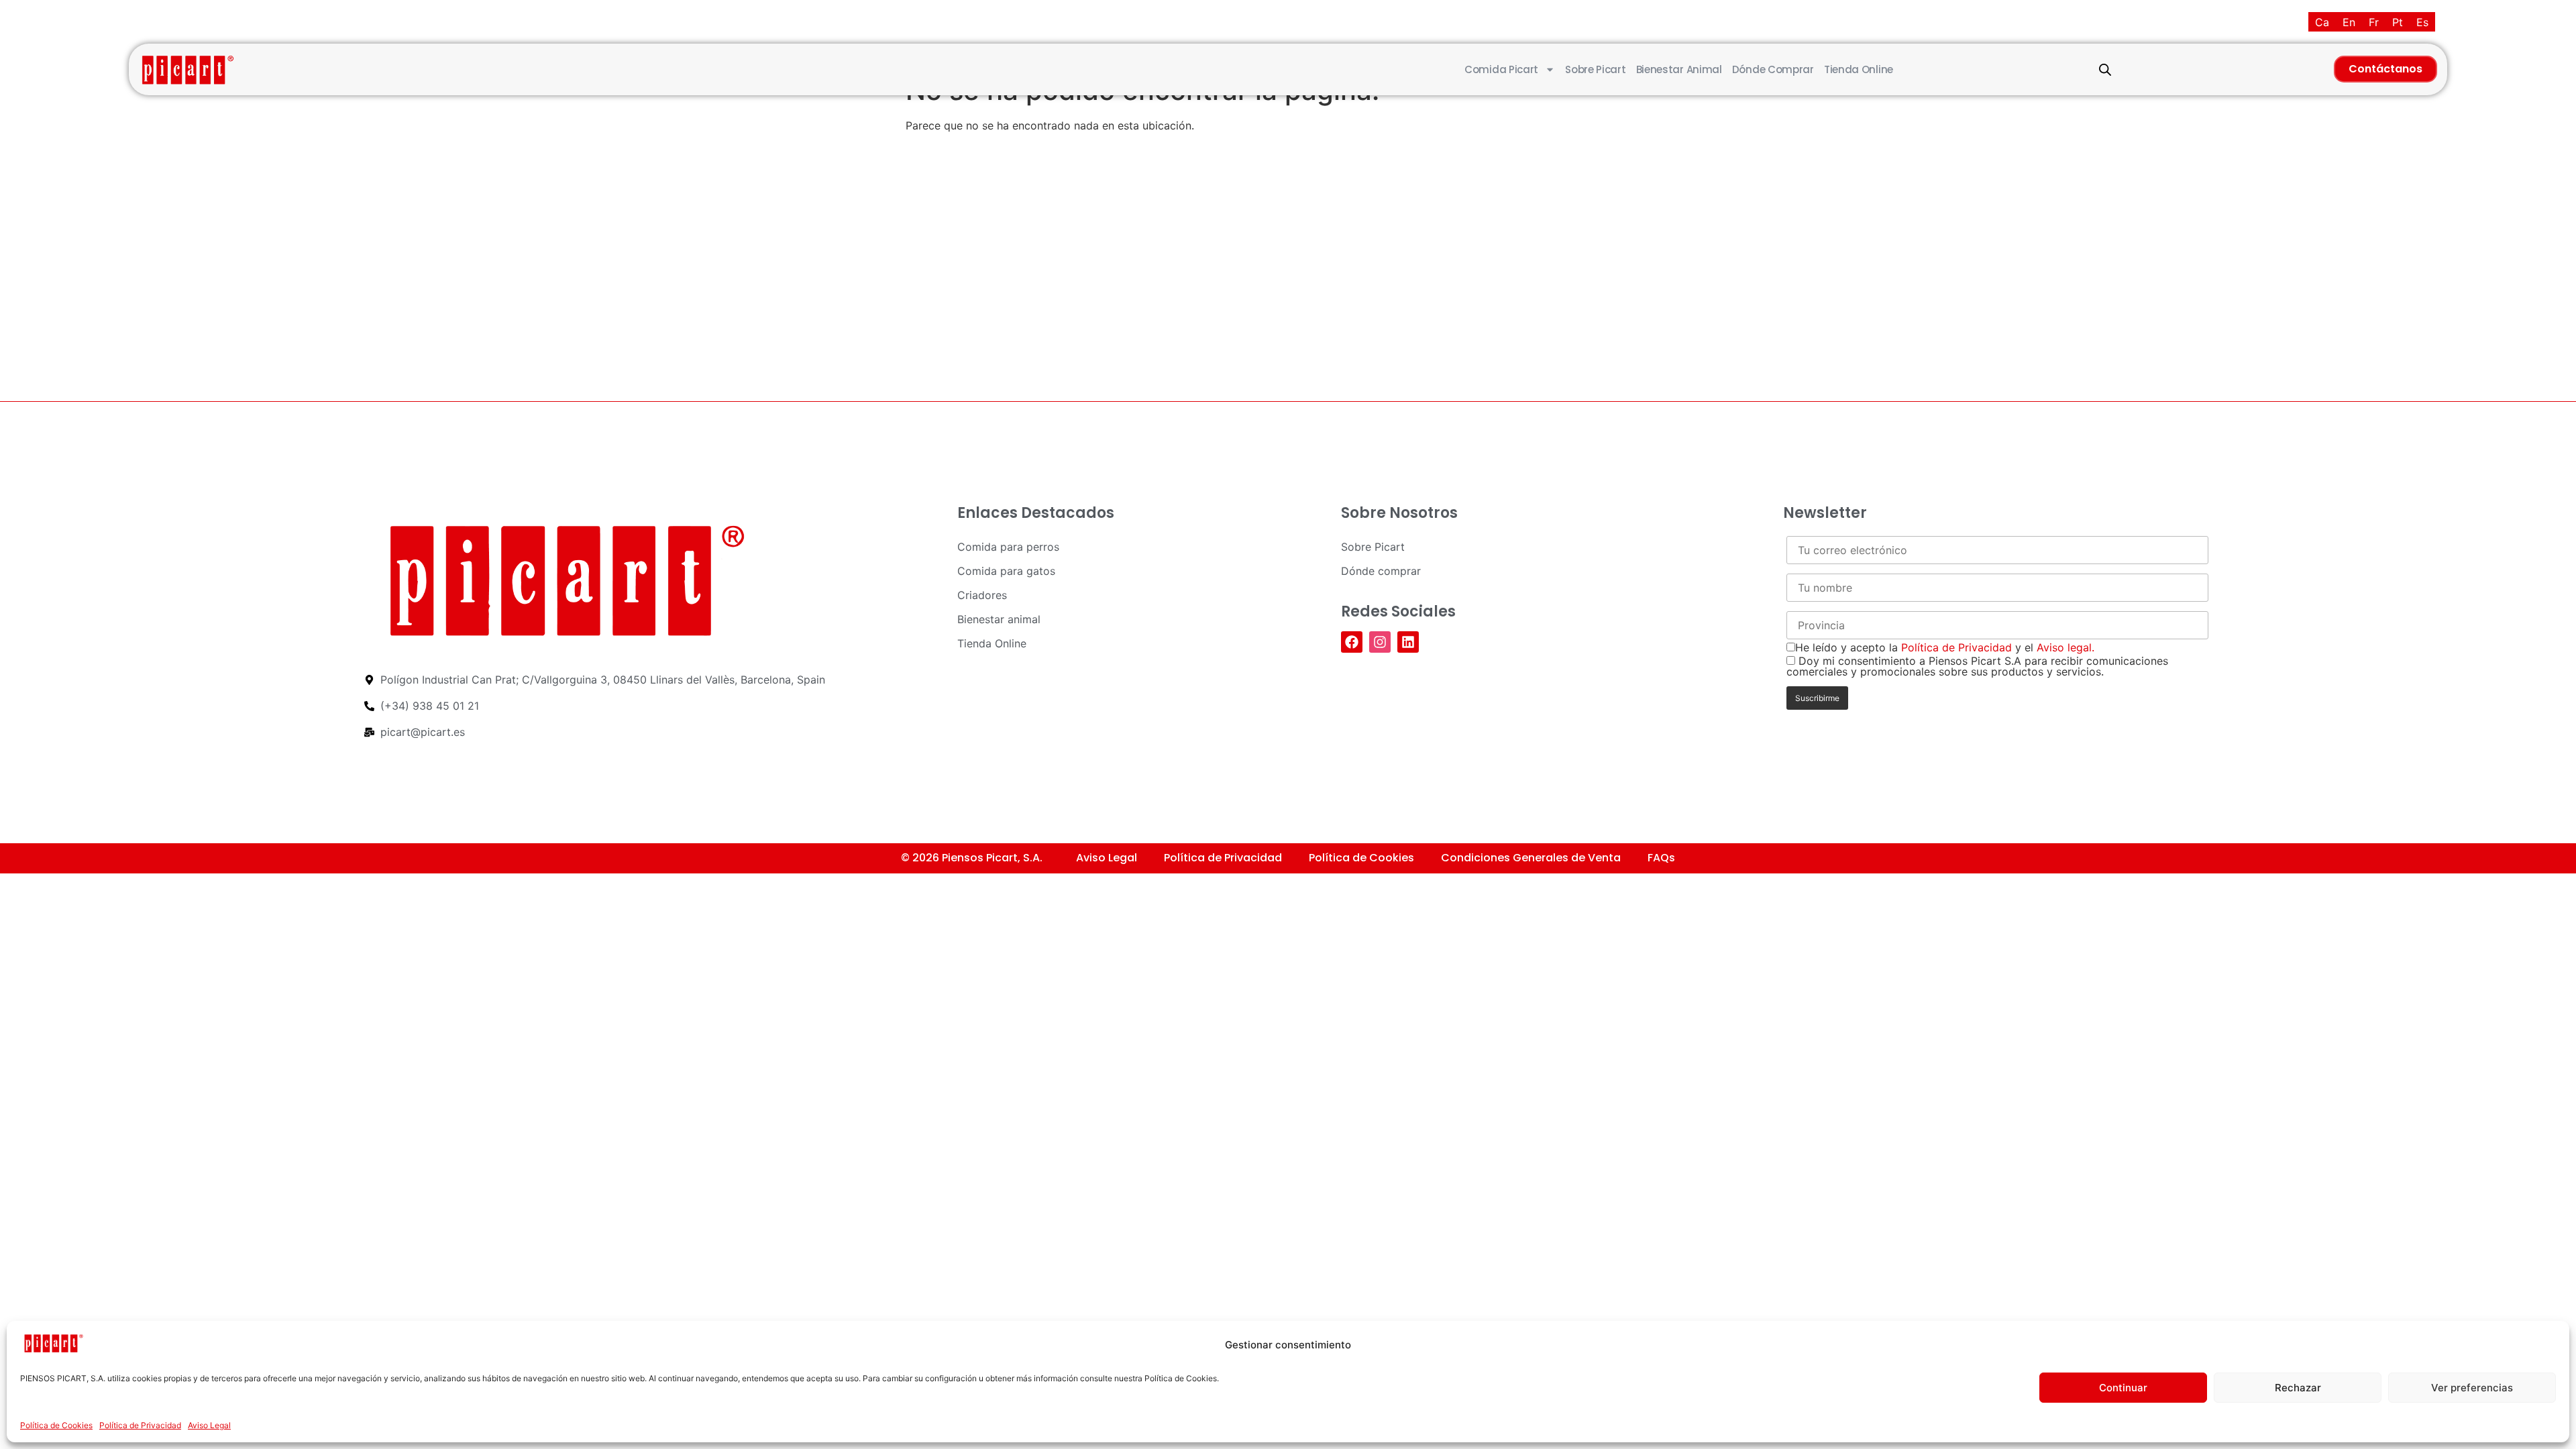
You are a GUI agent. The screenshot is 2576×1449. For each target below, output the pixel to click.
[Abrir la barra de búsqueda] (2105, 69)
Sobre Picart (1595, 69)
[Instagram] (1380, 642)
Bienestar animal (1679, 69)
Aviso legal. (2065, 647)
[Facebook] (1352, 642)
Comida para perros (1008, 547)
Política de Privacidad (140, 1425)
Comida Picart (1501, 69)
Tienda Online (1859, 69)
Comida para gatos (1006, 571)
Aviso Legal (209, 1425)
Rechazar (2298, 1388)
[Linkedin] (1408, 642)
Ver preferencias (2472, 1388)
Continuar (2123, 1388)
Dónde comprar (1773, 69)
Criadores (982, 595)
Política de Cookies (56, 1425)
